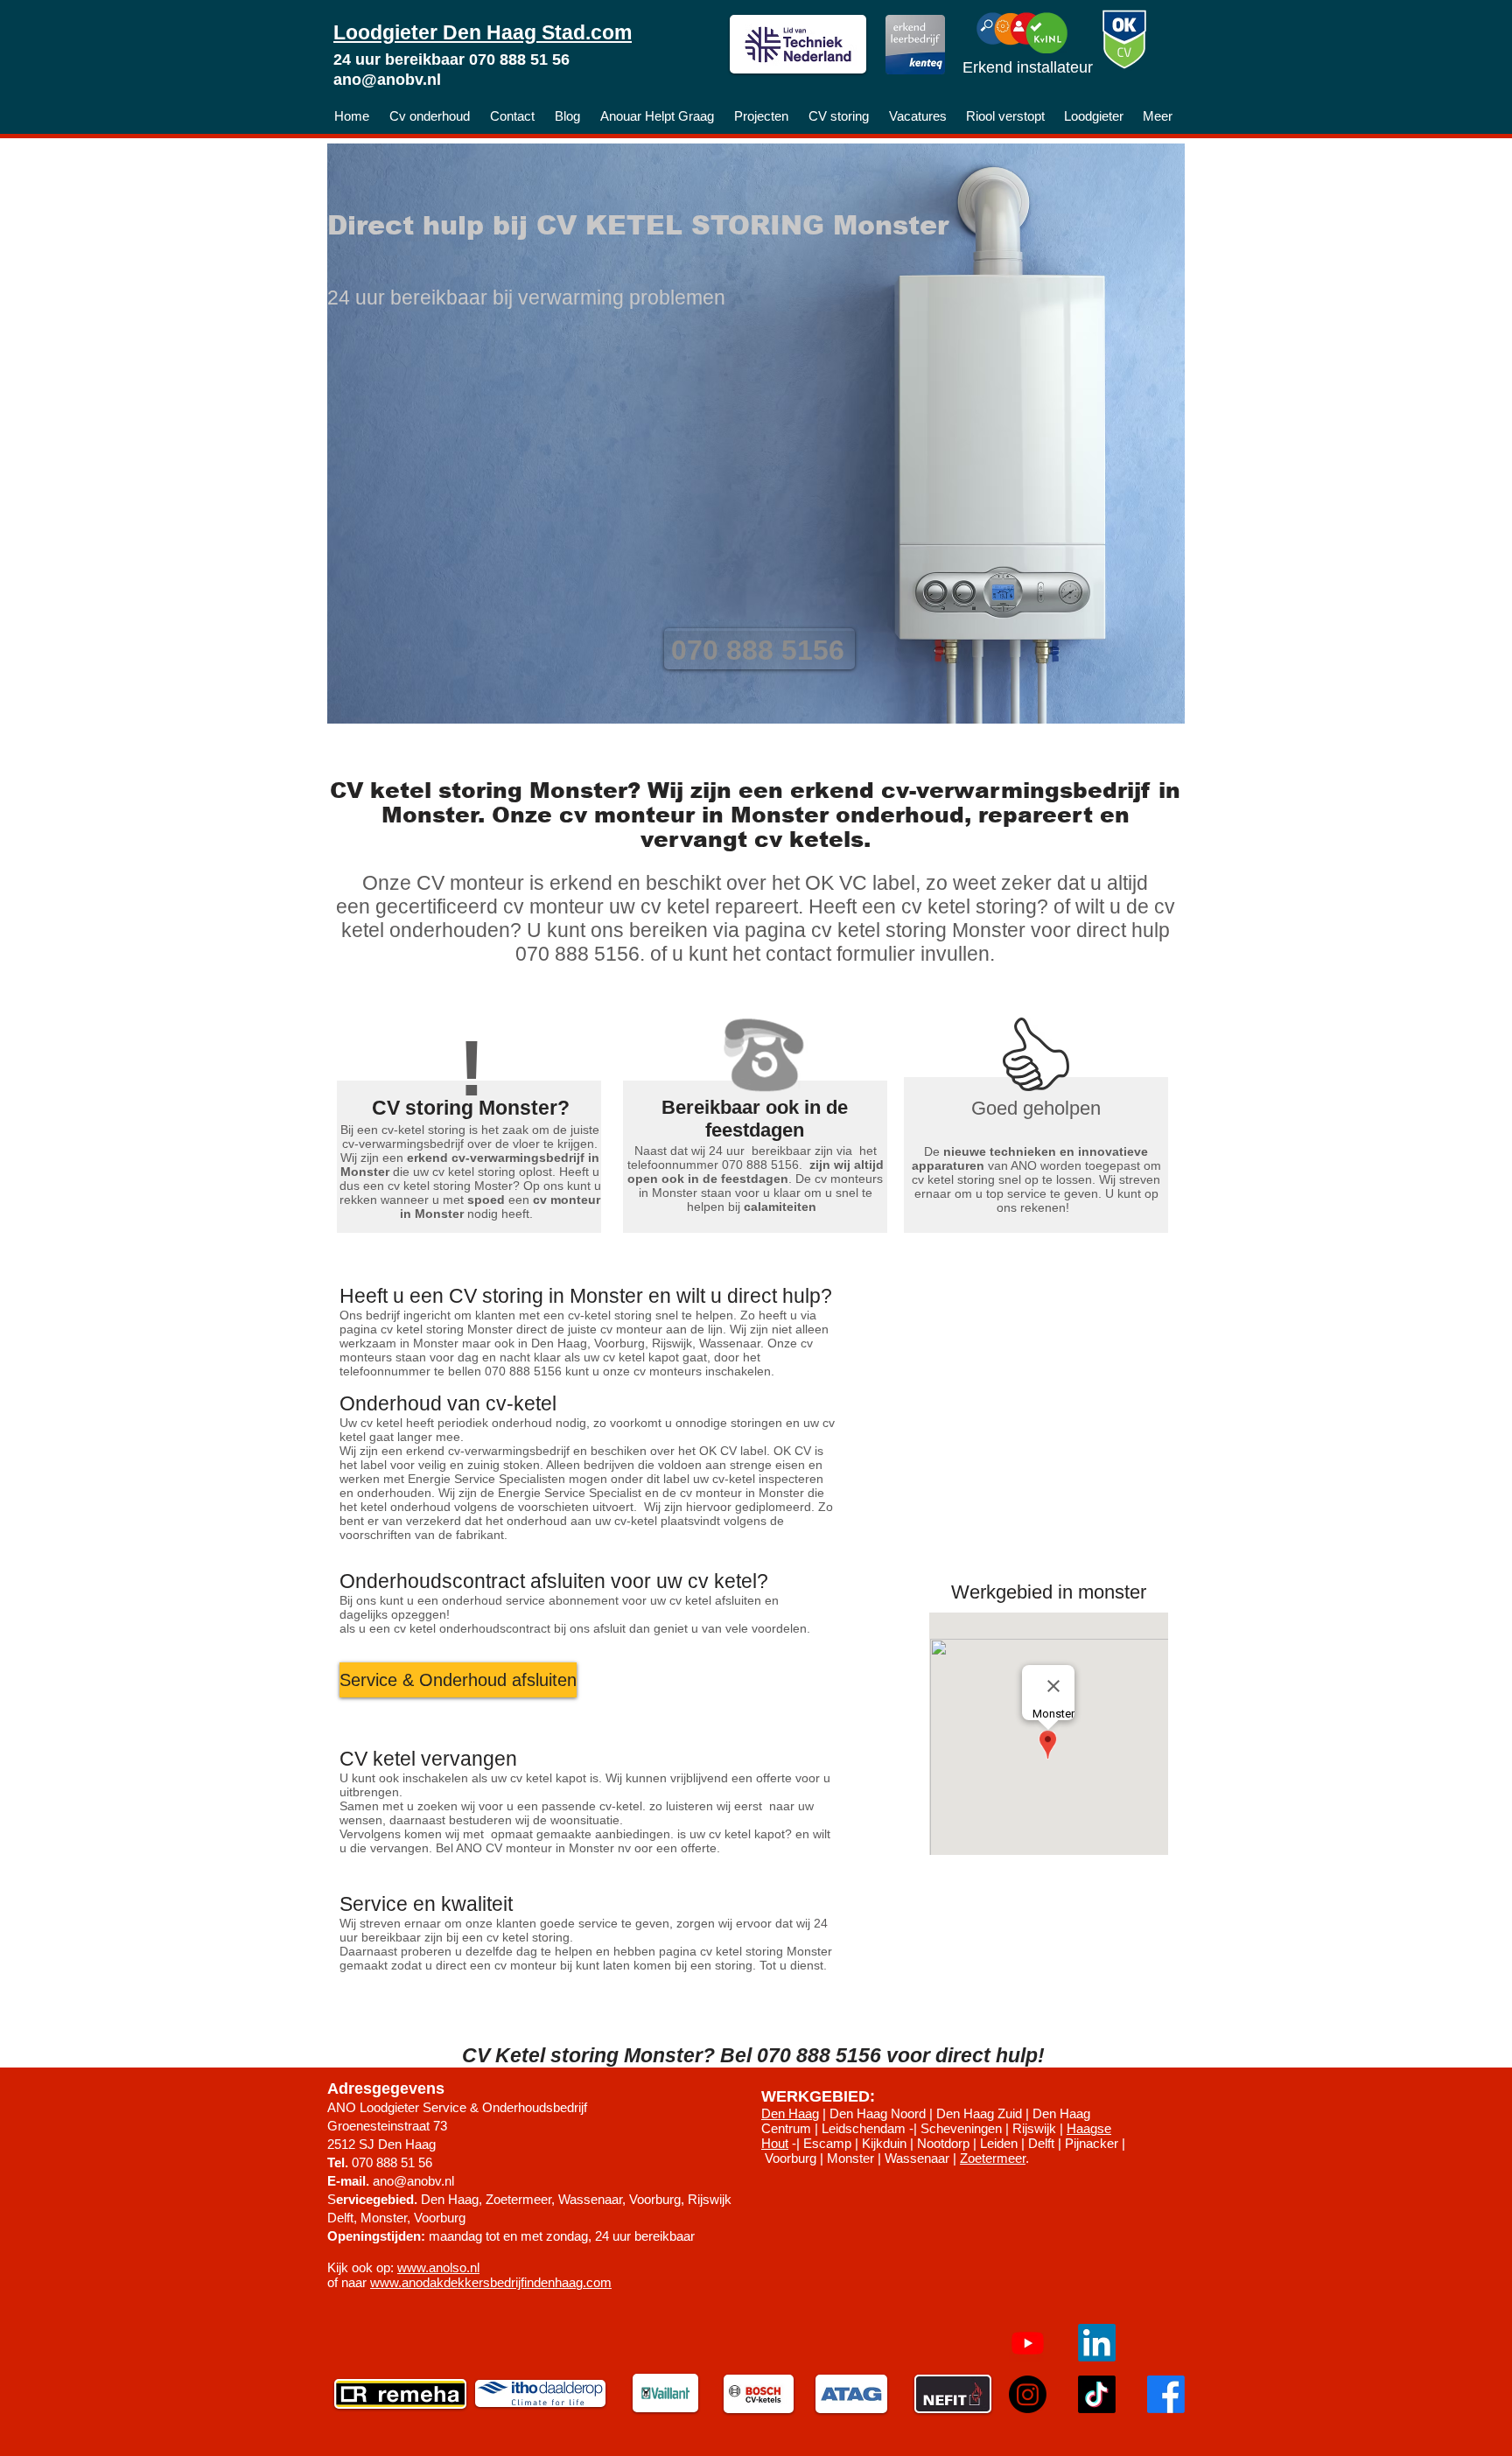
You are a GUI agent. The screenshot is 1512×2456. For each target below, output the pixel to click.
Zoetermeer (993, 2158)
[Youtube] (1028, 2343)
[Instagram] (1028, 2394)
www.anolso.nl (438, 2267)
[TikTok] (1097, 2394)
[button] (458, 1680)
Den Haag (790, 2113)
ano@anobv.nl (387, 80)
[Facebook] (1166, 2394)
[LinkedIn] (1097, 2343)
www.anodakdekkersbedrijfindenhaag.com (491, 2282)
